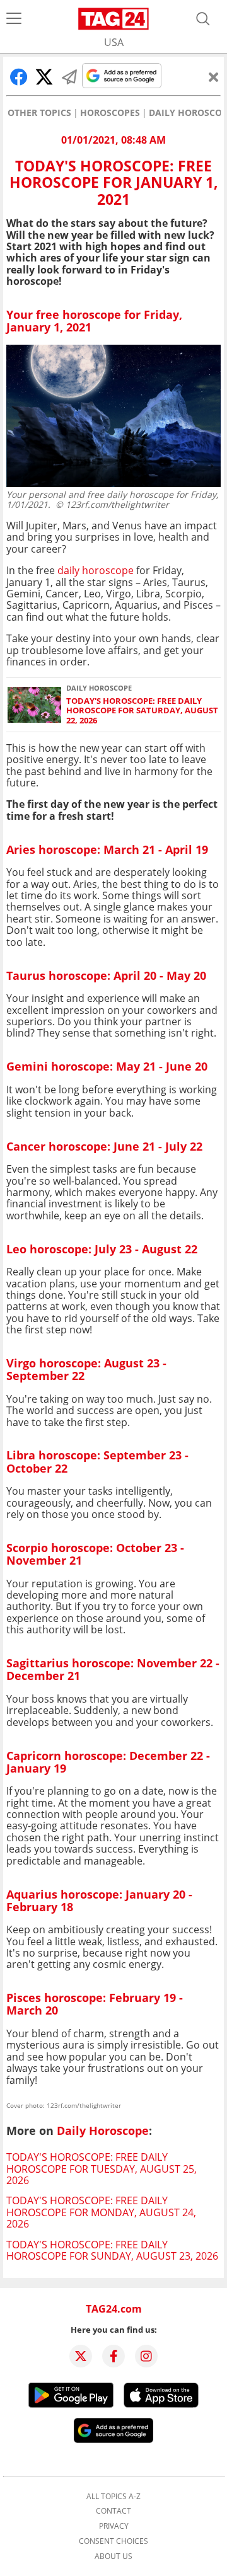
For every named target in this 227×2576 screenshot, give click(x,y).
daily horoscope (96, 570)
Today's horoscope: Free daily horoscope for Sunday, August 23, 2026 (112, 2250)
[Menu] (14, 19)
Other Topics (39, 113)
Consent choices (113, 2541)
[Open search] (203, 19)
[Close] (214, 77)
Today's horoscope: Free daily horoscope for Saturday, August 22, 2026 (142, 711)
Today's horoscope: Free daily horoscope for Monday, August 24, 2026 (101, 2212)
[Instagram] (146, 2356)
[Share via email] (69, 77)
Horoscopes (110, 113)
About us (113, 2556)
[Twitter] (81, 2356)
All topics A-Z (113, 2497)
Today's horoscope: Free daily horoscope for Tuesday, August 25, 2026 (102, 2169)
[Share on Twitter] (44, 77)
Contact (113, 2511)
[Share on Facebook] (19, 77)
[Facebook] (113, 2356)
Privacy (114, 2526)
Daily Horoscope (103, 2130)
